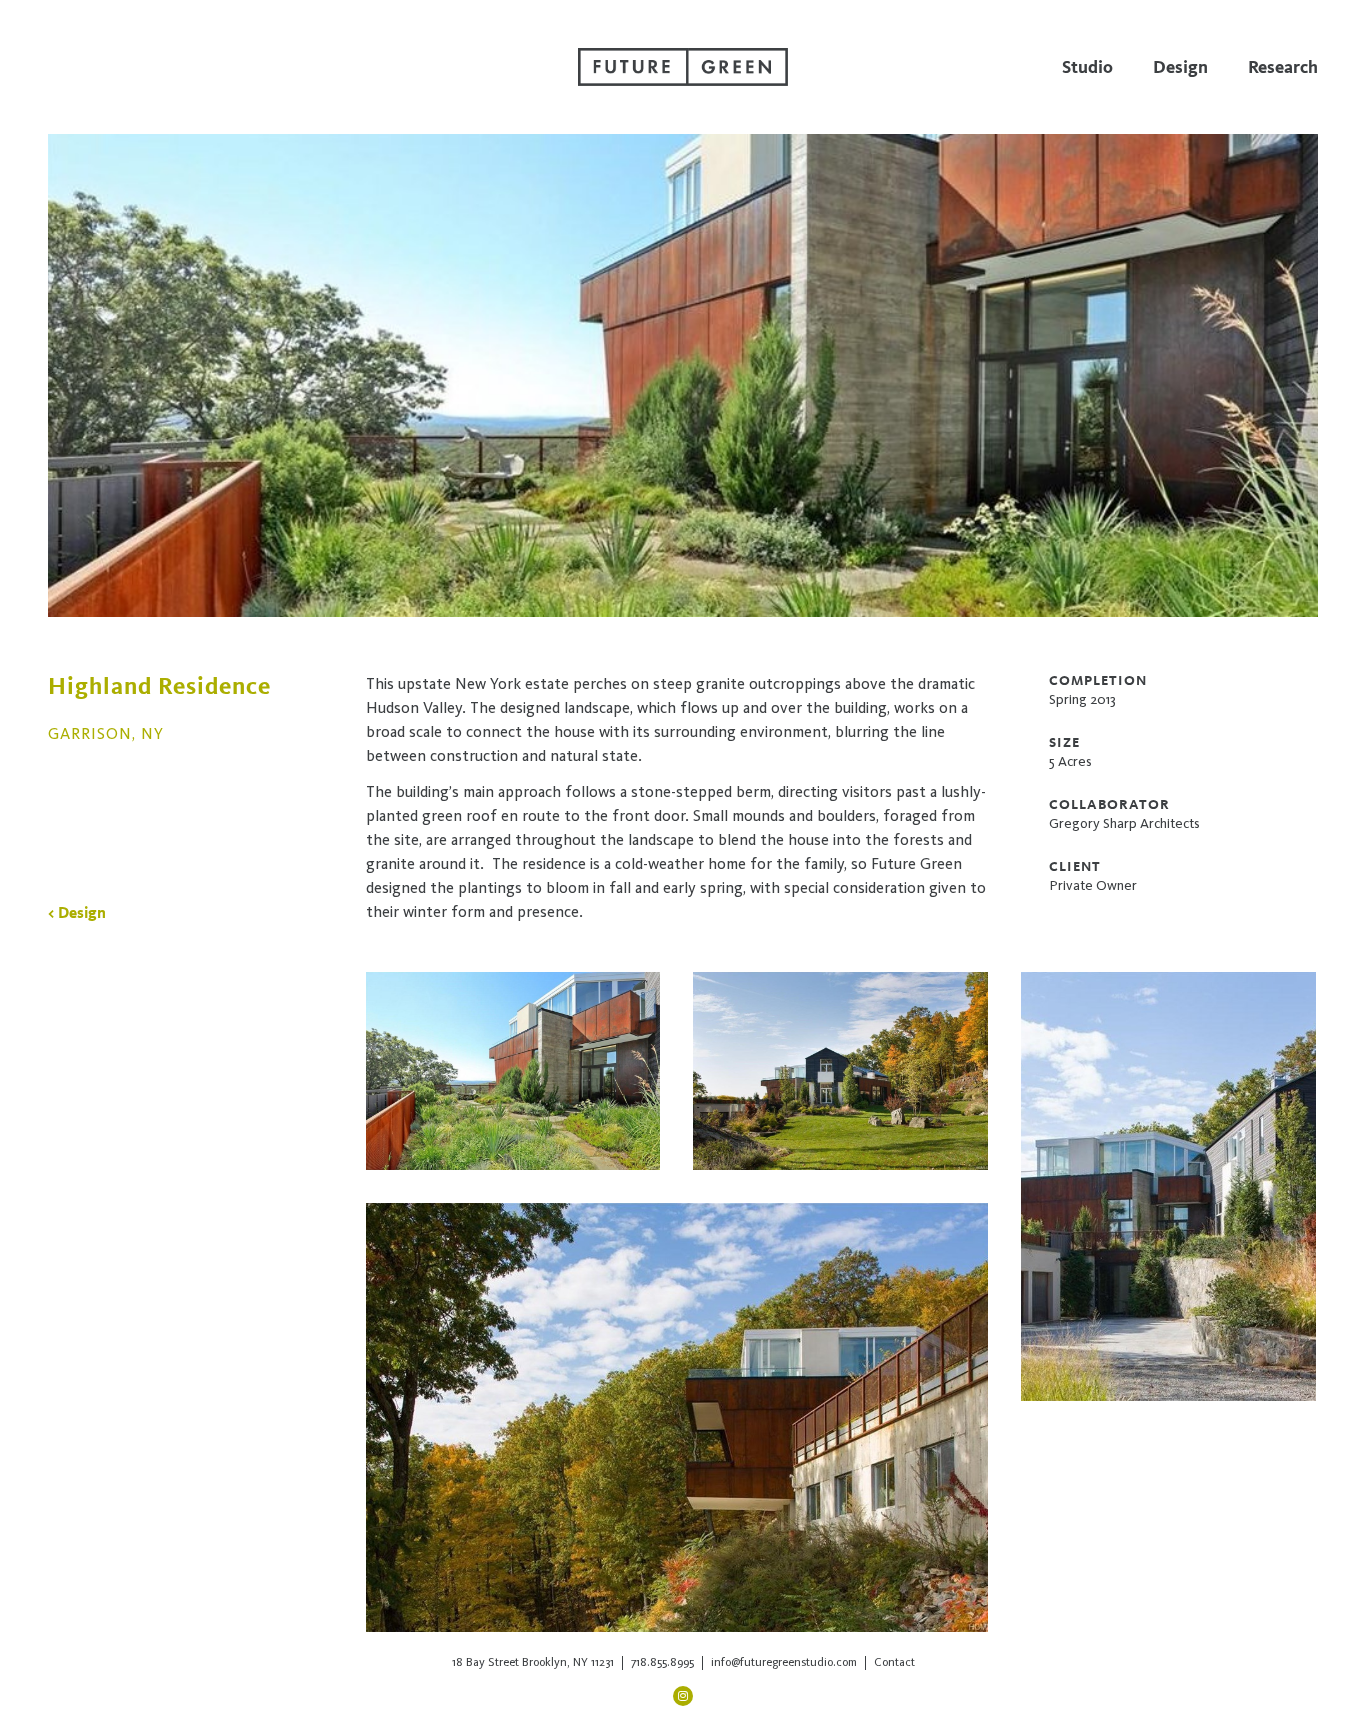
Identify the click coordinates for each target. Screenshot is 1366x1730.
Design (1180, 67)
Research (1283, 67)
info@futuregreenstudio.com (784, 1662)
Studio (1087, 67)
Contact (894, 1662)
